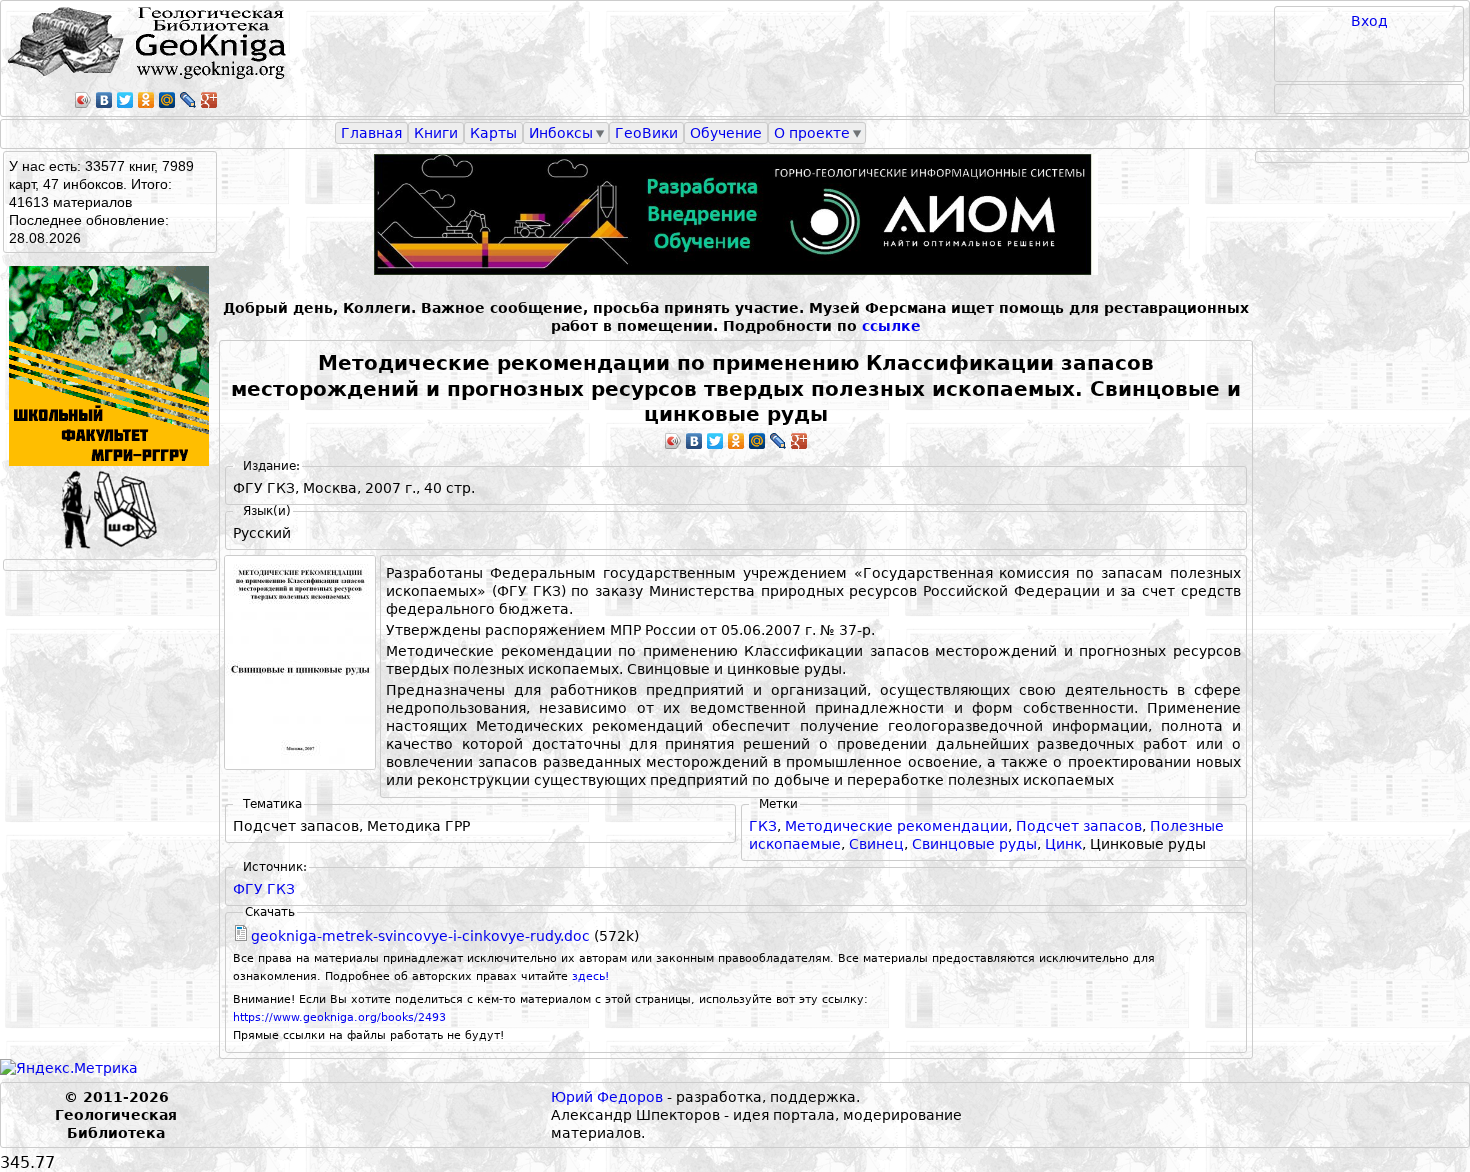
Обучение (726, 133)
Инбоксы (561, 133)
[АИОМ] (736, 214)
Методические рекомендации (896, 826)
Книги (436, 133)
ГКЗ (763, 826)
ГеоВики (646, 133)
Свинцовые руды (974, 844)
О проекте (812, 133)
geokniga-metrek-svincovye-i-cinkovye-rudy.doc (420, 936)
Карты (493, 133)
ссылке (891, 326)
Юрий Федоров (607, 1097)
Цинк (1063, 844)
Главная (371, 133)
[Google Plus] (209, 100)
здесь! (590, 976)
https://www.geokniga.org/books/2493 (339, 1017)
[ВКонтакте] (104, 100)
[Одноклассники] (146, 100)
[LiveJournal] (188, 100)
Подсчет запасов (1079, 826)
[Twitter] (125, 100)
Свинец (876, 844)
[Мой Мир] (167, 100)
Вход (1369, 21)
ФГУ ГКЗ (264, 889)
